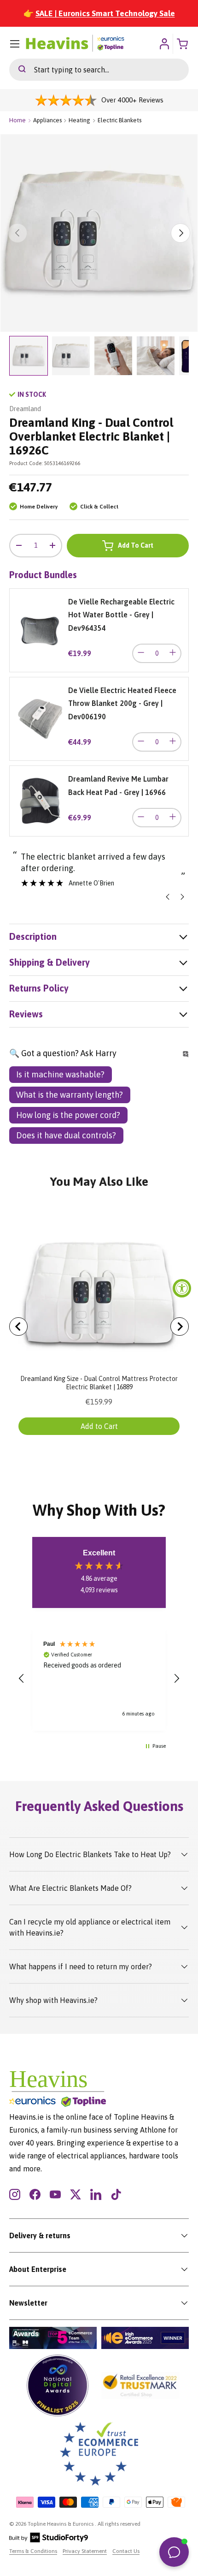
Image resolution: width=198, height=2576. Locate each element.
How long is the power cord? (68, 1115)
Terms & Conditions (33, 2551)
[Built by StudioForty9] (49, 2540)
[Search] (17, 70)
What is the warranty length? (70, 1095)
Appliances (47, 120)
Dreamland (25, 409)
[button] (22, 1679)
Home (17, 120)
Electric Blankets (119, 120)
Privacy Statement (85, 2551)
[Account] (164, 44)
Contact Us (126, 2551)
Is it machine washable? (60, 1074)
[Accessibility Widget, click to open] (182, 1288)
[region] (99, 1679)
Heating (79, 120)
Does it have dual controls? (66, 1135)
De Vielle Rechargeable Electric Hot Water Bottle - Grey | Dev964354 (121, 615)
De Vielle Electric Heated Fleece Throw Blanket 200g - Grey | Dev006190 (122, 703)
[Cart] (183, 44)
